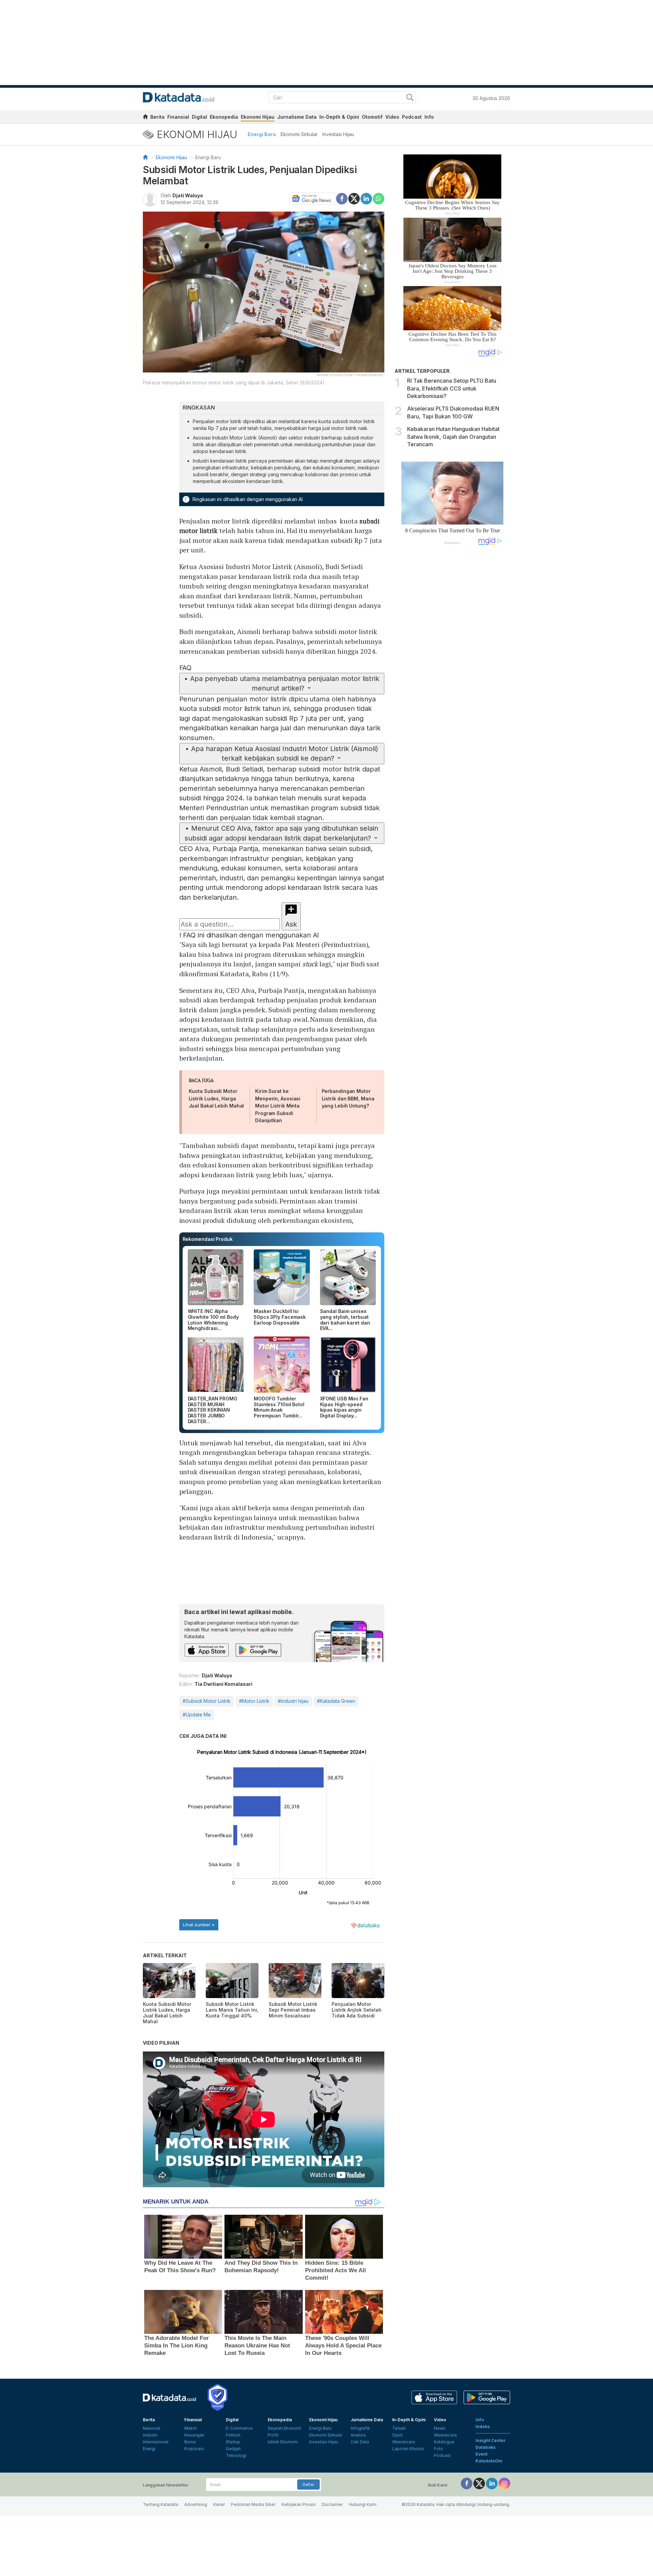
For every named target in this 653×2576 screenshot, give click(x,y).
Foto (439, 2449)
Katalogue (444, 2442)
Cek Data (360, 2442)
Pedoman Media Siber (253, 2504)
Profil (273, 2435)
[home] (145, 118)
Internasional (156, 2442)
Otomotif (372, 117)
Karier (219, 2504)
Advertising (196, 2504)
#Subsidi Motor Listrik (207, 1701)
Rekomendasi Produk (208, 1239)
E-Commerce (239, 2428)
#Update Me (197, 1715)
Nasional (152, 2428)
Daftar (308, 2484)
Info (429, 117)
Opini (397, 2435)
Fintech (233, 2435)
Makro (191, 2428)
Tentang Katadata (161, 2504)
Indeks (483, 2427)
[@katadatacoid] (504, 2483)
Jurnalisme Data (297, 117)
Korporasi (194, 2449)
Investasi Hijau (338, 134)
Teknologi (236, 2455)
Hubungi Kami (363, 2504)
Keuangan (194, 2435)
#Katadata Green (336, 1701)
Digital (199, 117)
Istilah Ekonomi (283, 2442)
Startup (233, 2442)
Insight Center (491, 2440)
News (440, 2428)
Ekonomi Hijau (258, 117)
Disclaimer (332, 2504)
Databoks (485, 2447)
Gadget (233, 2449)
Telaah (399, 2428)
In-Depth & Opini (339, 117)
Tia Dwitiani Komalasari (223, 1684)
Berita (157, 117)
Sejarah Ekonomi (284, 2428)
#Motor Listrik (254, 1701)
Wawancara (404, 2442)
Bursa (190, 2442)
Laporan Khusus (408, 2449)
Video (392, 117)
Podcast (412, 117)
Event (481, 2454)
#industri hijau (293, 1701)
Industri (150, 2435)
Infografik (360, 2428)
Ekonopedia (224, 117)
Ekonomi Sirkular (299, 134)
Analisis (358, 2435)
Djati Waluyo (188, 195)
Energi (149, 2449)
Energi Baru (262, 134)
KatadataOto (489, 2461)
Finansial (178, 117)
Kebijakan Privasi (299, 2504)
